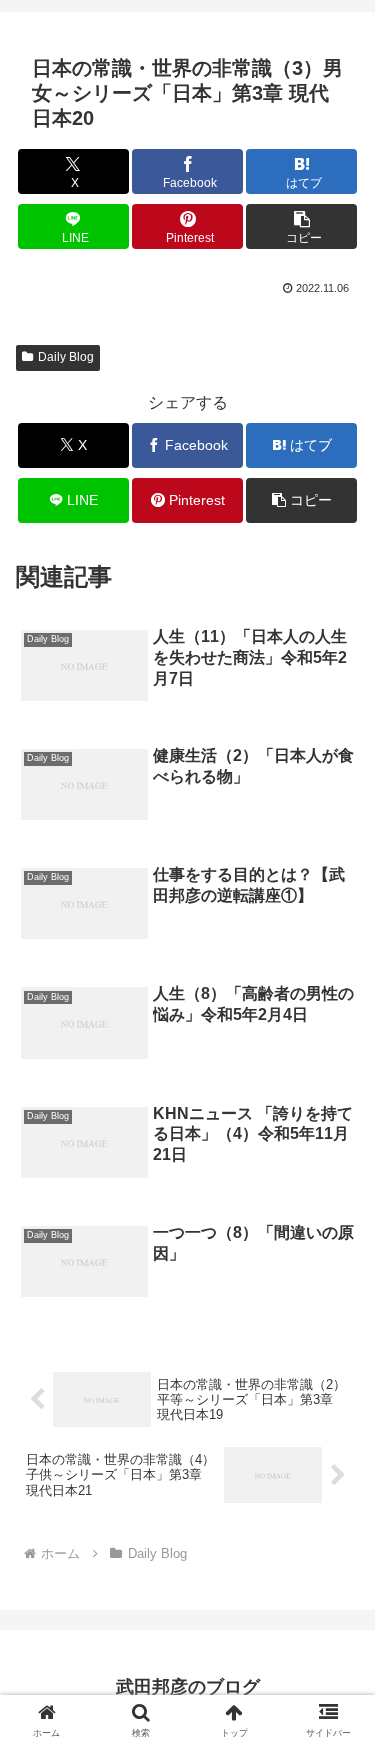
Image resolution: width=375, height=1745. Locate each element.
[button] (301, 226)
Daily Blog (66, 357)
